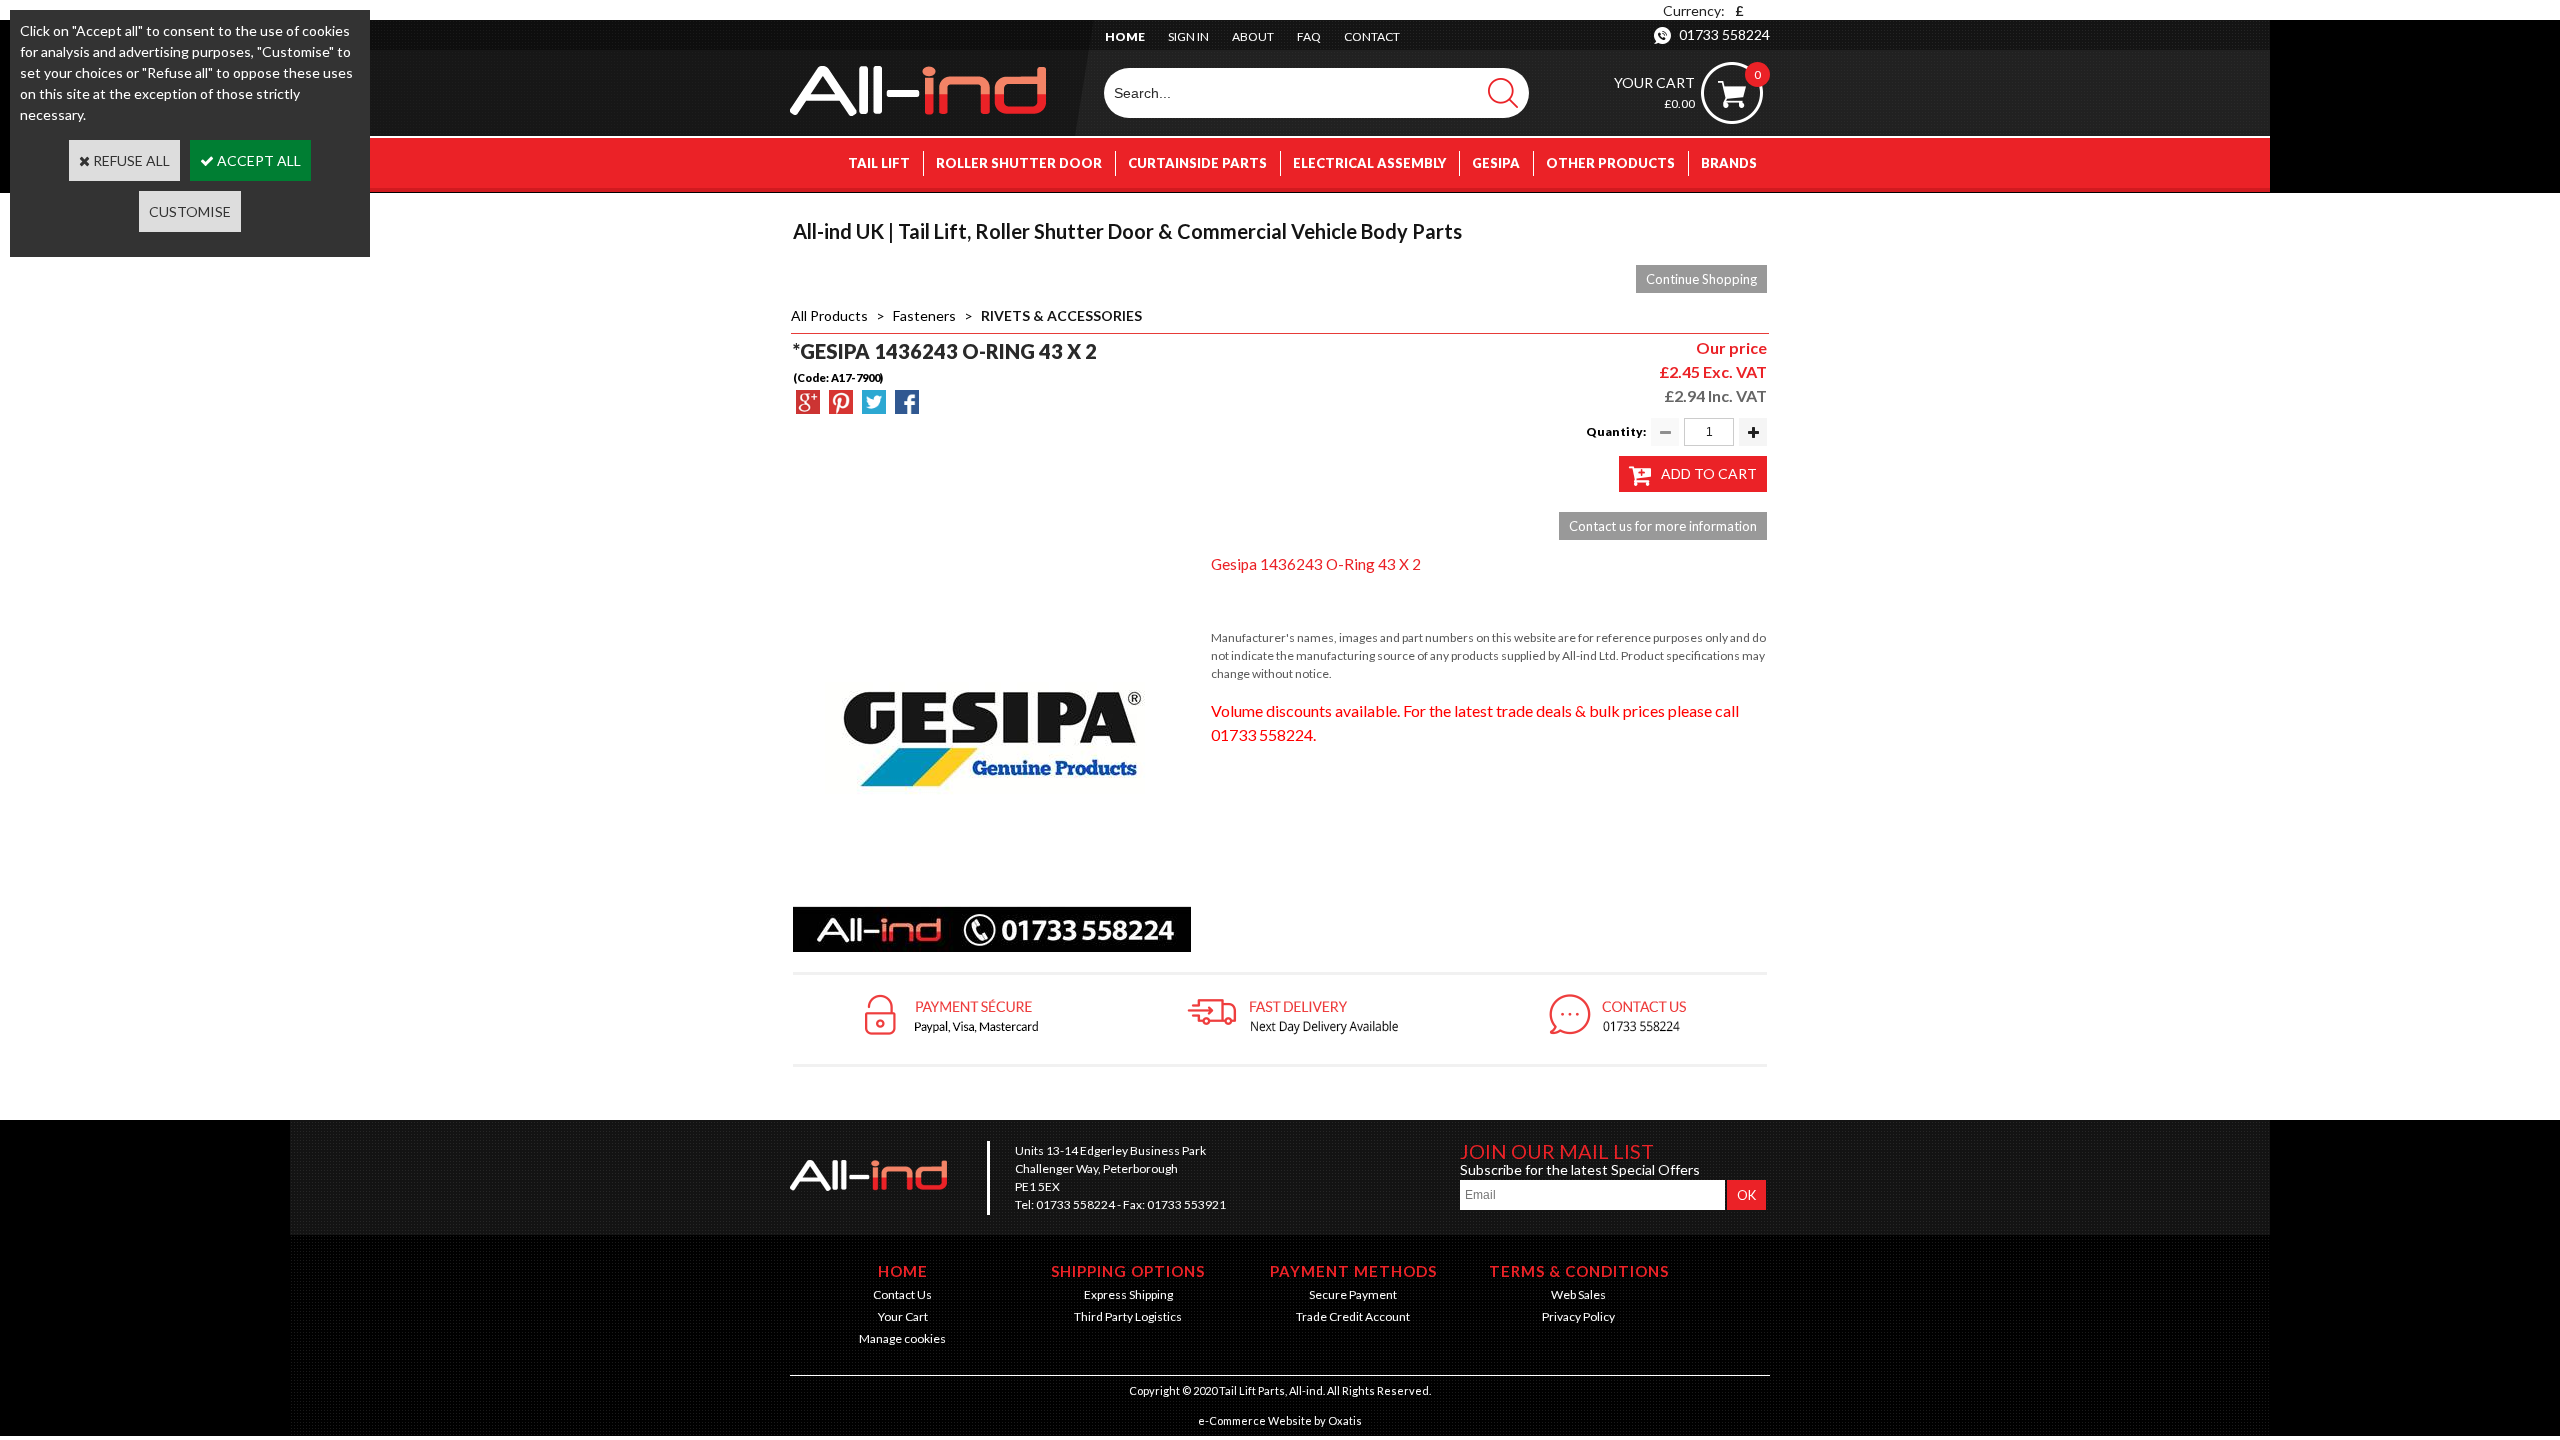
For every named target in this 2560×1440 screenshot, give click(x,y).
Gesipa (1496, 163)
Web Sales (1578, 1294)
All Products (829, 315)
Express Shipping (1128, 1294)
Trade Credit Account (1353, 1316)
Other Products (1610, 163)
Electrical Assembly (1369, 163)
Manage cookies (902, 1338)
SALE (1740, 213)
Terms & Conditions (1579, 1271)
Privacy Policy (1578, 1316)
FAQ (1309, 36)
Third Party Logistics (1128, 1316)
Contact (1372, 36)
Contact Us (902, 1294)
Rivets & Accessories (1061, 315)
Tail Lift (879, 163)
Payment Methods (1353, 1271)
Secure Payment (1353, 1294)
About (1253, 36)
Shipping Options (1128, 1271)
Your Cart (903, 1316)
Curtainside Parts (1197, 163)
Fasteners (924, 315)
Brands (1729, 163)
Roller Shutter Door (1019, 163)
